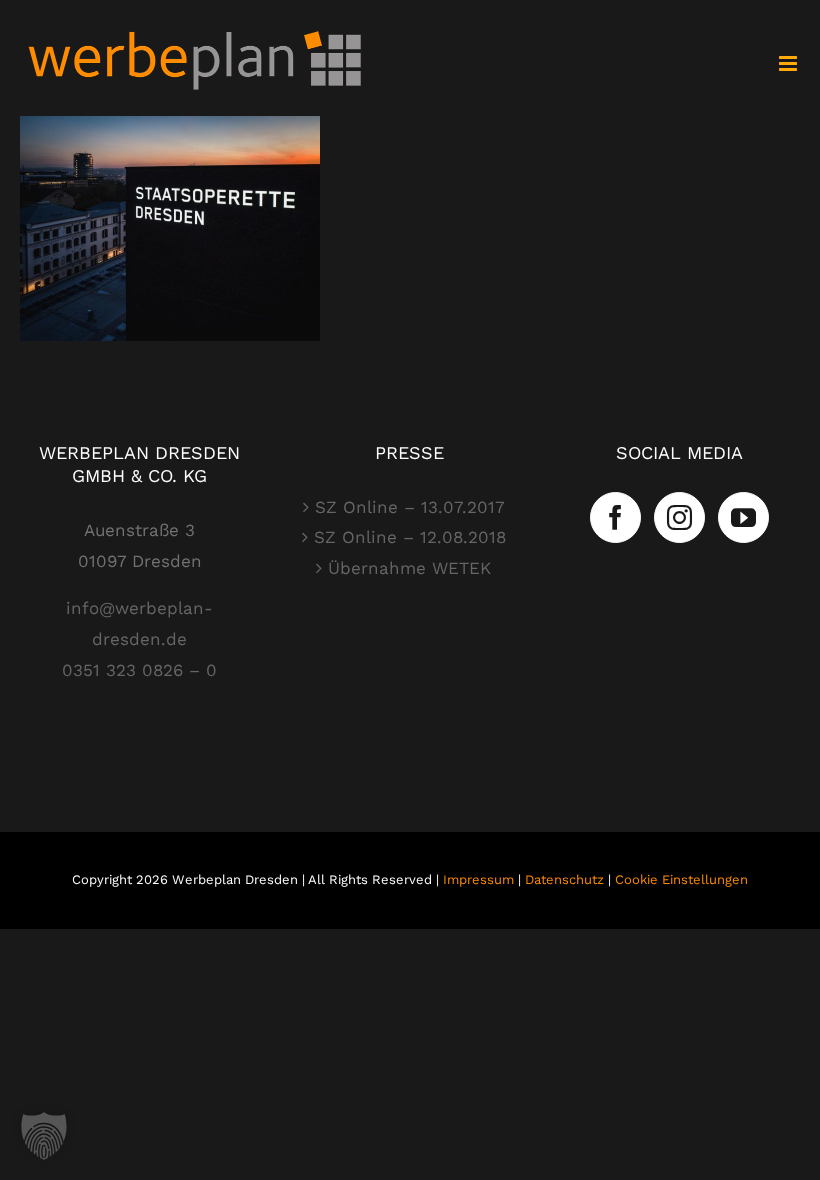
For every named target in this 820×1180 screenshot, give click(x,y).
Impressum (478, 879)
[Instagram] (679, 517)
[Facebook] (615, 517)
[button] (44, 1136)
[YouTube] (743, 517)
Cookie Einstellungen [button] (681, 879)
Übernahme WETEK (409, 568)
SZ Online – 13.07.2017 (410, 507)
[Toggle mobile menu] (789, 63)
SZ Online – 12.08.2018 (410, 537)
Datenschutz (564, 879)
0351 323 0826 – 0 (139, 670)
